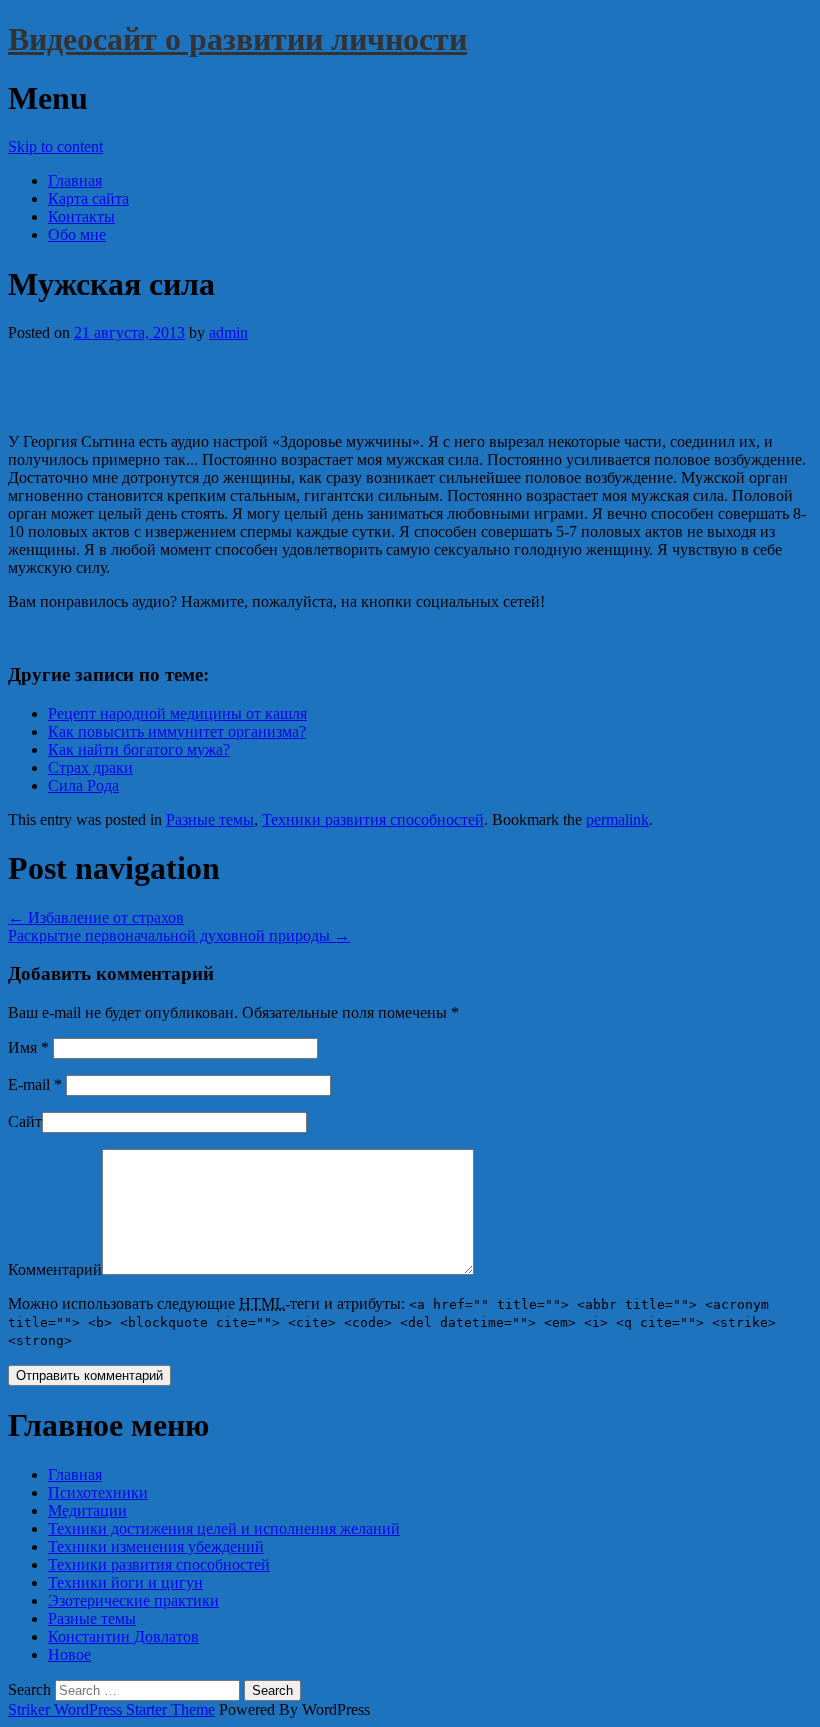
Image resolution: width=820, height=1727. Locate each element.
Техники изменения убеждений (156, 1546)
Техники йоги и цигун (125, 1582)
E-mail (35, 1084)
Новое (69, 1654)
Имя (28, 1047)
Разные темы (210, 819)
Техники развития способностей (373, 819)
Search (29, 1689)
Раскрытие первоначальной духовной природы (179, 935)
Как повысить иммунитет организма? (177, 731)
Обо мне (77, 234)
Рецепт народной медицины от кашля (177, 713)
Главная (75, 180)
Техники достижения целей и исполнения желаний (224, 1528)
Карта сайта (88, 198)
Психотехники (98, 1492)
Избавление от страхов (96, 917)
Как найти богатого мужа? (139, 749)
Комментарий (55, 1269)
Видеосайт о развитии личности (237, 39)
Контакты (81, 216)
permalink (617, 819)
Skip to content (55, 146)
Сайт (25, 1121)
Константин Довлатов (123, 1636)
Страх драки (90, 767)
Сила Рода (83, 785)
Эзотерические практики (133, 1600)
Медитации (87, 1510)
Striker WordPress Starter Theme (111, 1709)
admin (228, 332)
